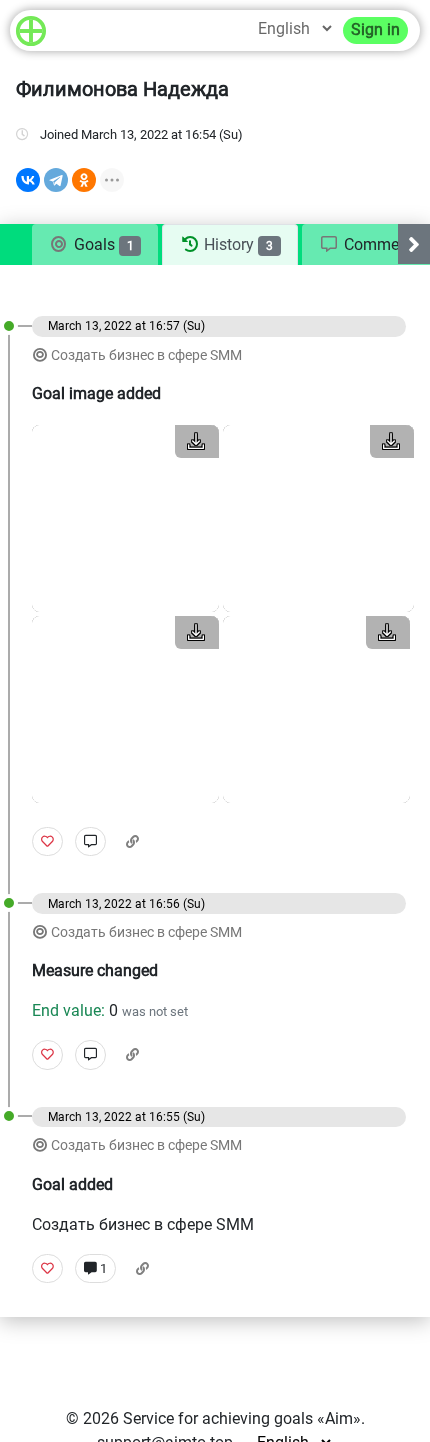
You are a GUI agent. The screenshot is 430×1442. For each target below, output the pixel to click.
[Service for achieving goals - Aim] (31, 30)
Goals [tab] (102, 244)
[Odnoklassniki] (84, 180)
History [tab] (236, 244)
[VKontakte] (28, 180)
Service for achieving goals (218, 1418)
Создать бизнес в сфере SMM (146, 355)
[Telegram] (56, 180)
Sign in (375, 29)
